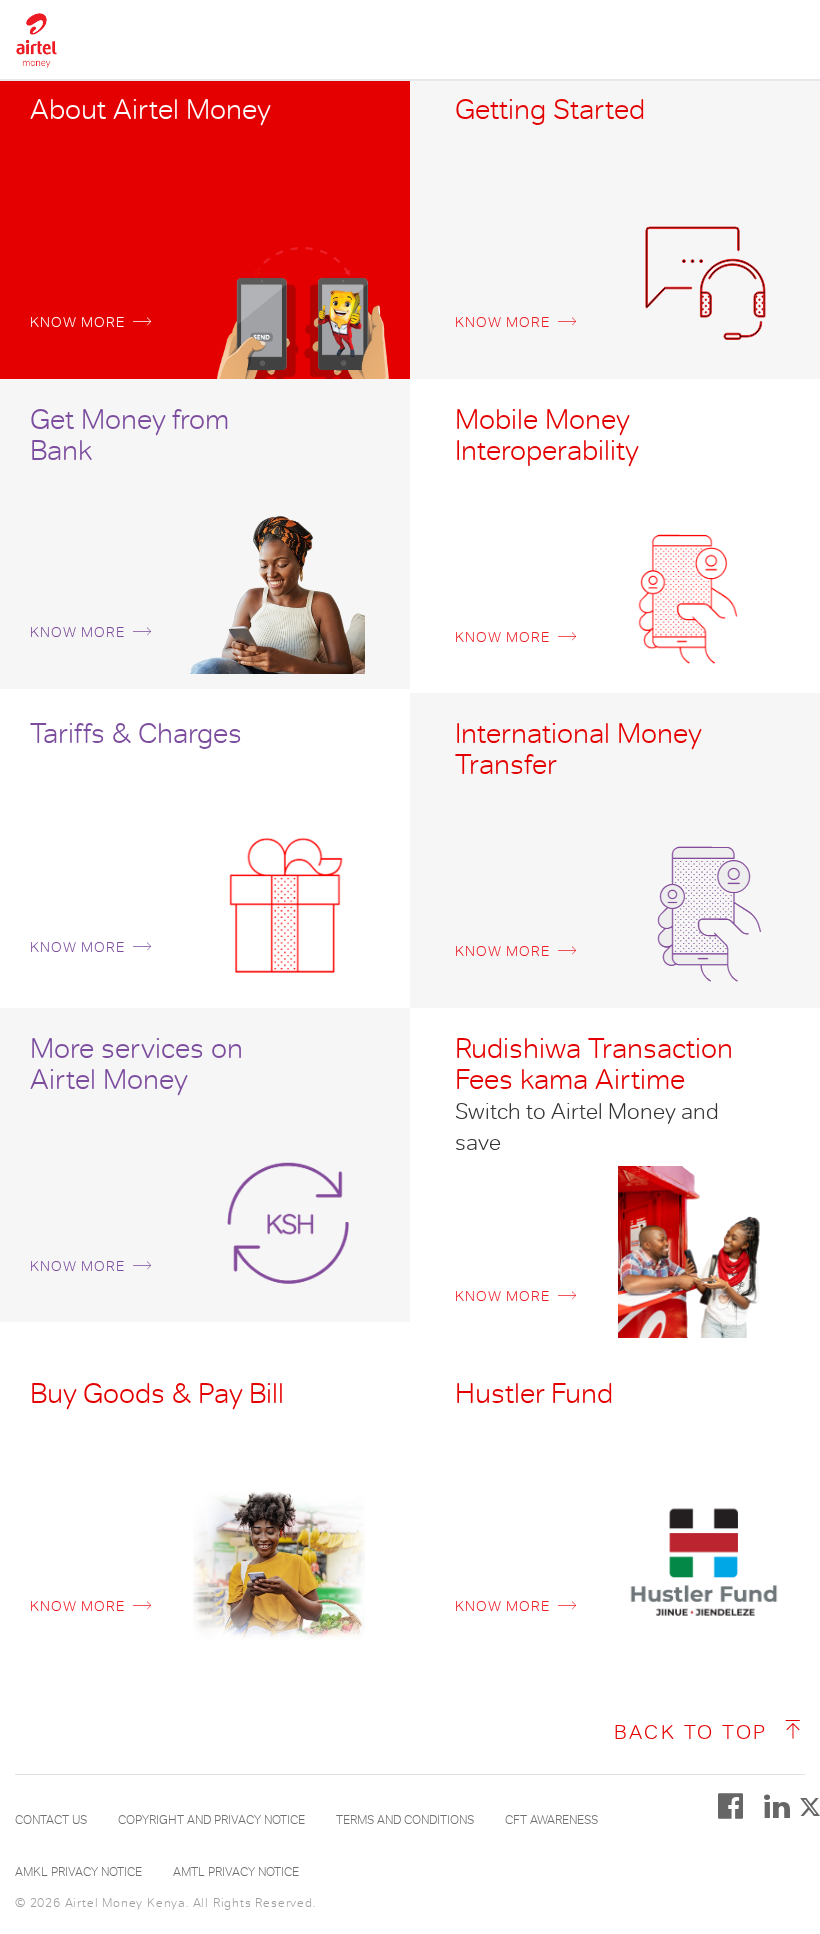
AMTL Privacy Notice (236, 1872)
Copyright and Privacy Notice (211, 1820)
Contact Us (51, 1820)
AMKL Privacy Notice (78, 1872)
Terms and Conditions (405, 1820)
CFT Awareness (551, 1820)
